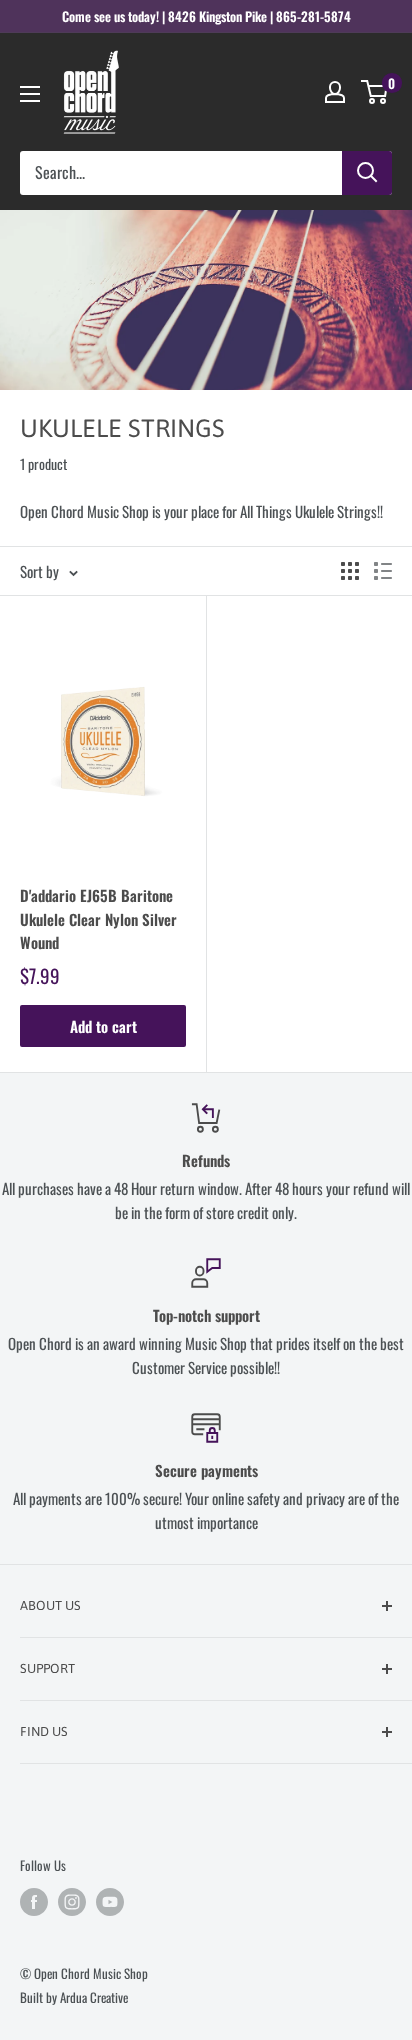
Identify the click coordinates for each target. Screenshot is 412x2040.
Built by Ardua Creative (74, 1997)
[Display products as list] (383, 571)
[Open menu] (30, 94)
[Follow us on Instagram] (72, 1902)
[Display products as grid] (350, 571)
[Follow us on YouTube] (110, 1902)
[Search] (367, 173)
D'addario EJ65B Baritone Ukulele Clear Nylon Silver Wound (98, 918)
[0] (375, 92)
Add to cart (103, 1026)
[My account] (335, 92)
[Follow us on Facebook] (34, 1902)
